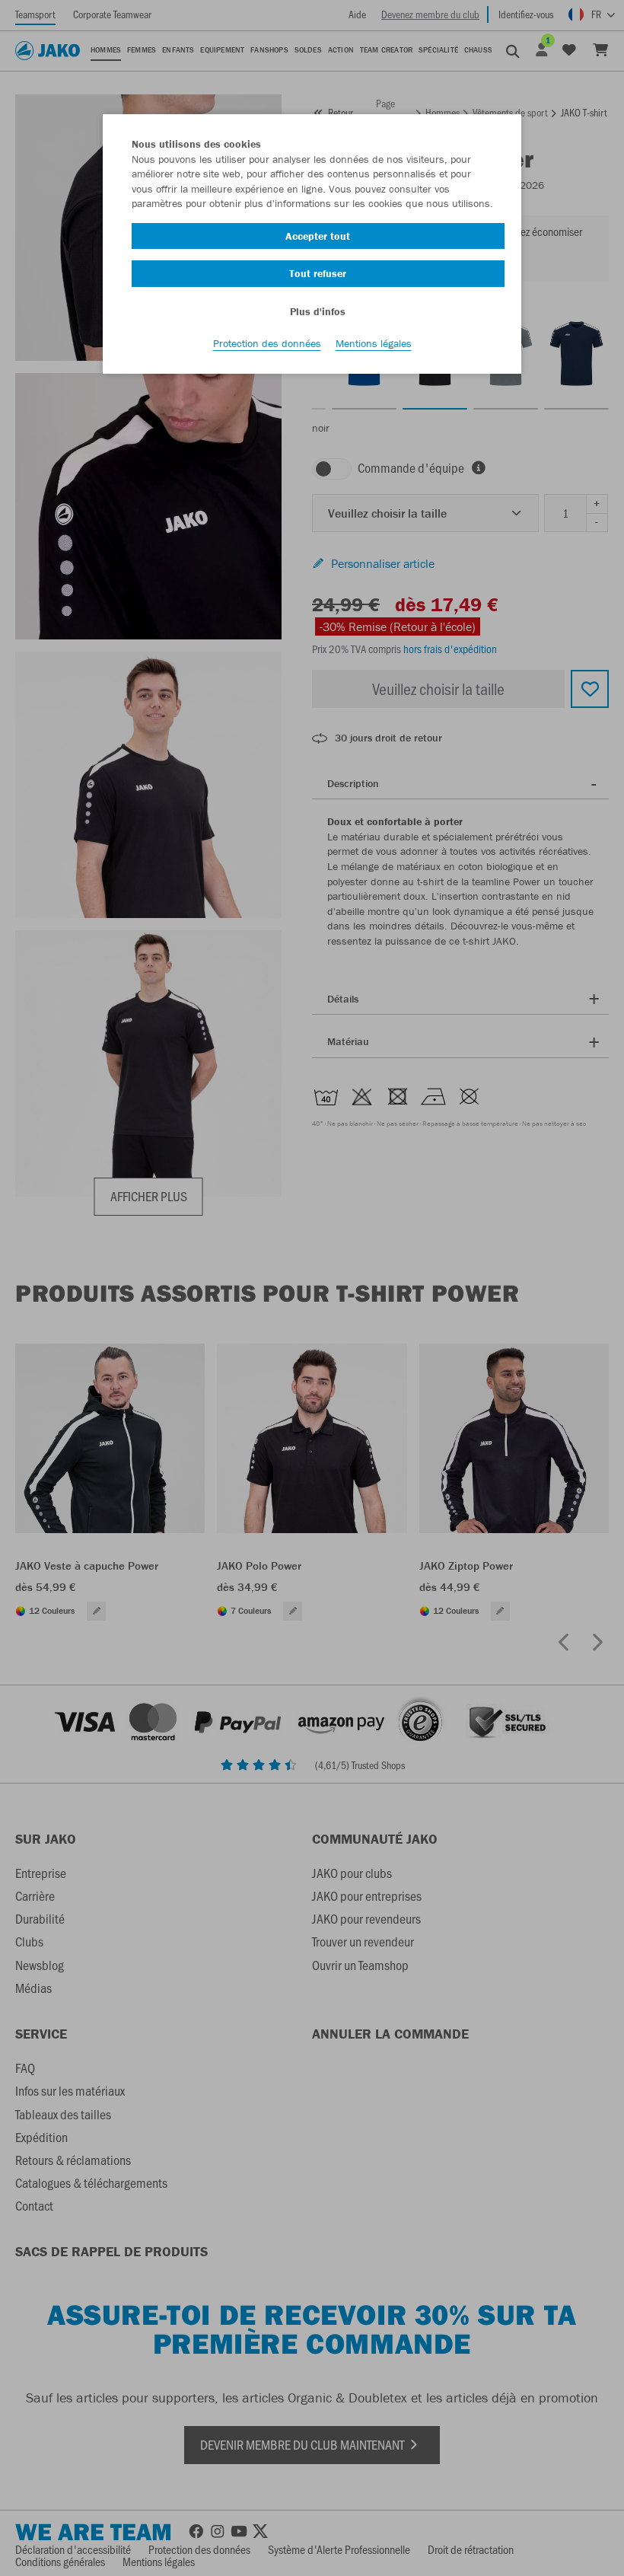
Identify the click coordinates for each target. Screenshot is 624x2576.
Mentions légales (374, 343)
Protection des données (267, 343)
